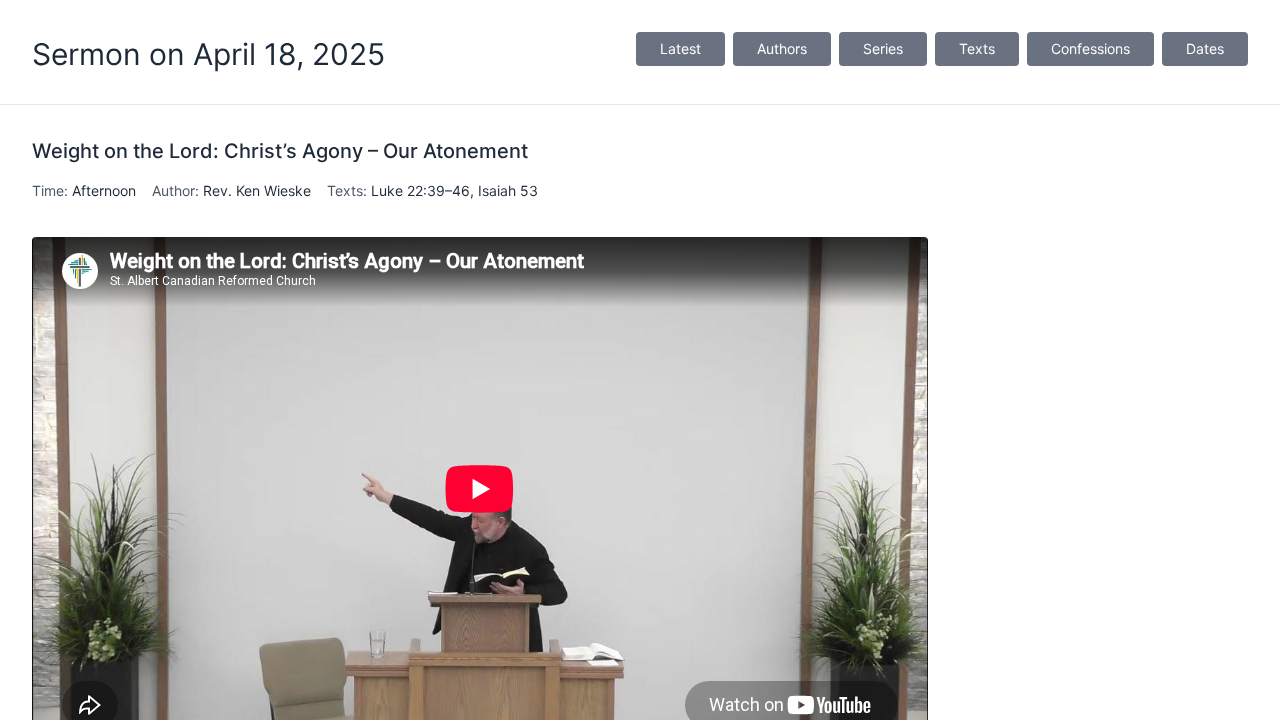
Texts (977, 48)
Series (883, 48)
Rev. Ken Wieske (257, 190)
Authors (782, 48)
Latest (680, 48)
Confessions (1090, 48)
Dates (1205, 48)
